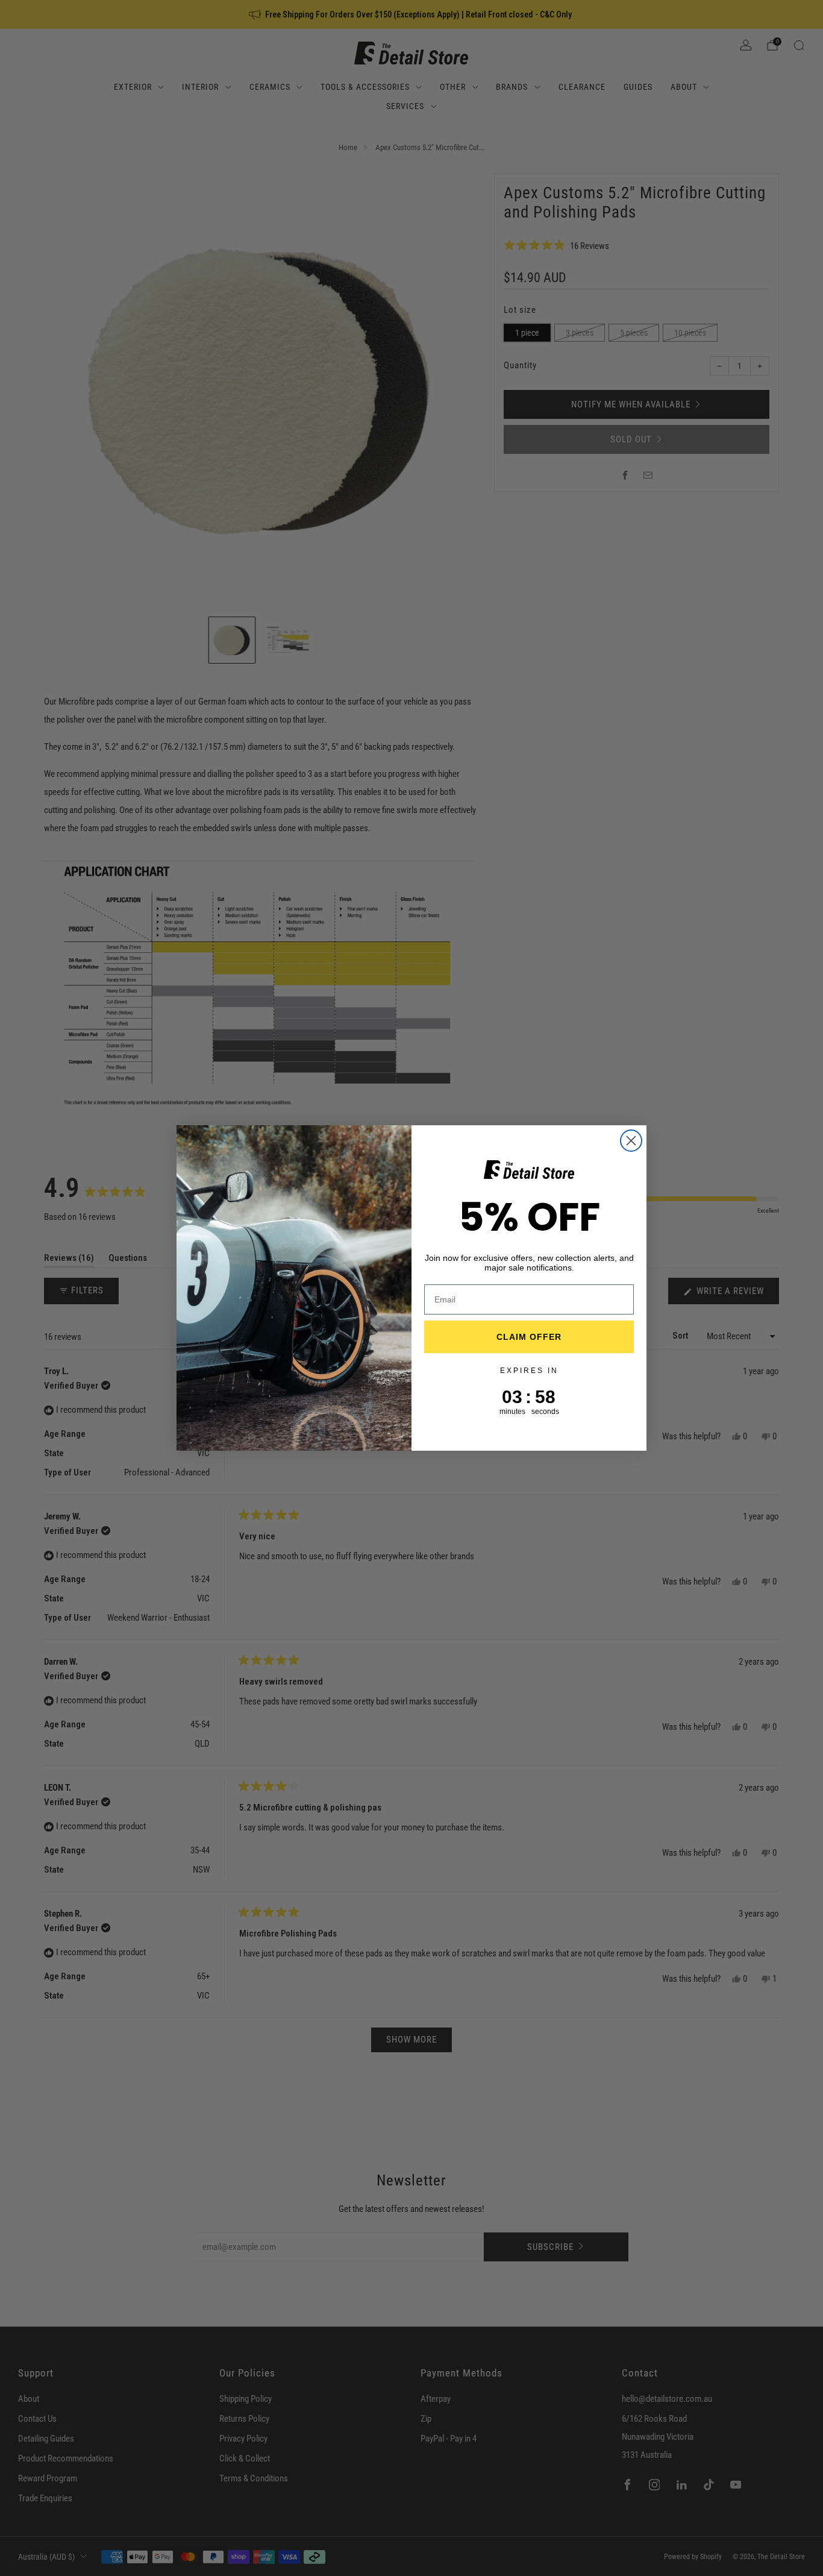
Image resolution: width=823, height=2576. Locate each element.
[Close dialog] (631, 1141)
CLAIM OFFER (529, 1337)
